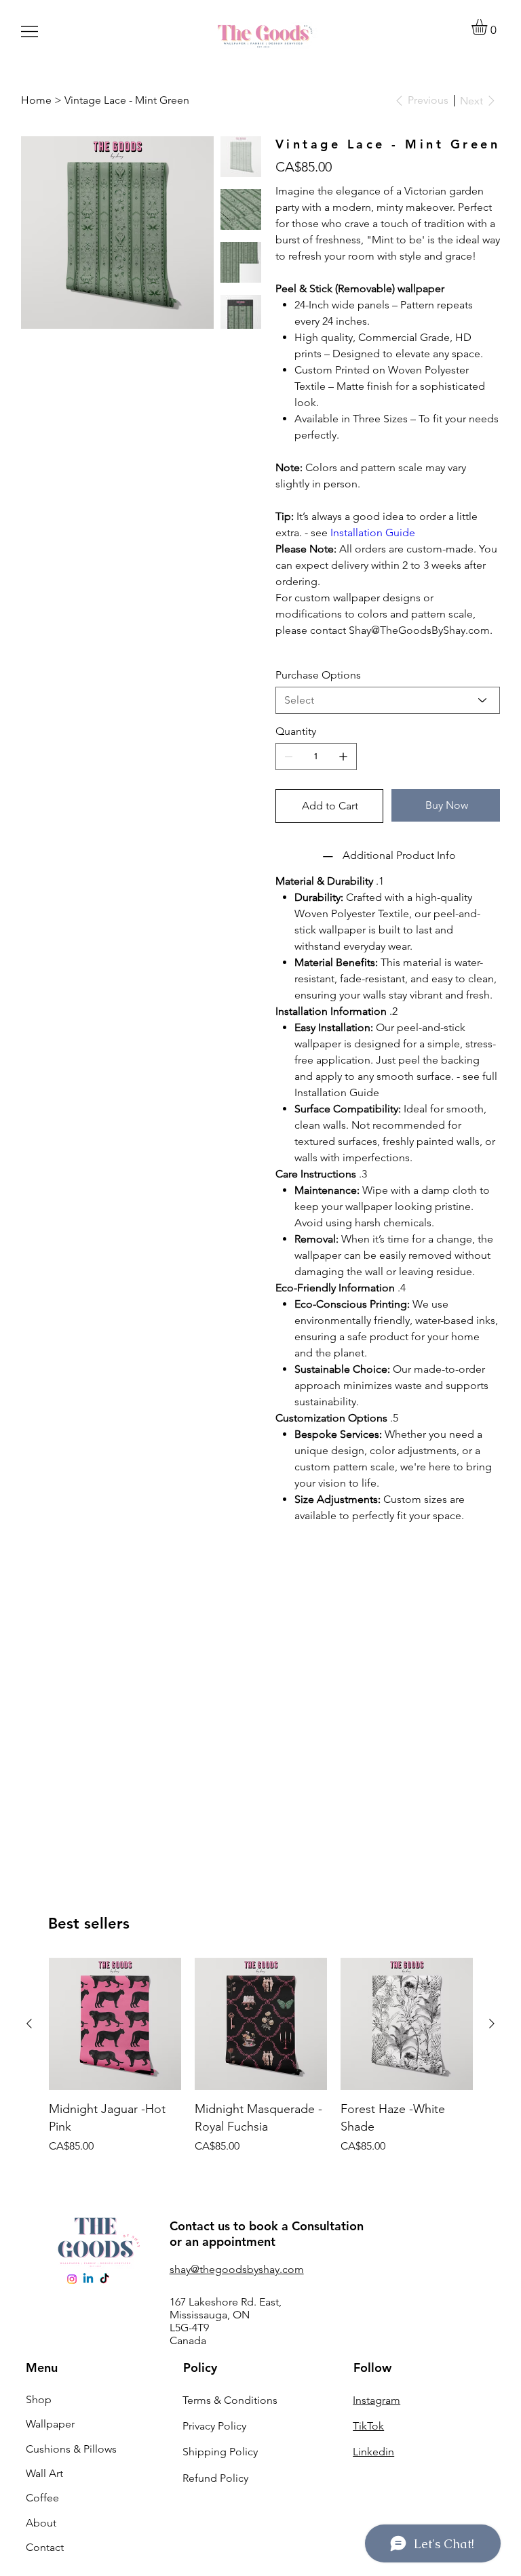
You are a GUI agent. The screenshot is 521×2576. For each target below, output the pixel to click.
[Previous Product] (29, 2024)
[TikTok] (104, 2279)
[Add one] (343, 757)
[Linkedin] (88, 2279)
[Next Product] (492, 2024)
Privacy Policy (214, 2426)
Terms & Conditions (230, 2400)
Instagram (377, 2400)
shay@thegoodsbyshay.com (237, 2269)
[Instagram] (72, 2279)
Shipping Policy (220, 2452)
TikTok (368, 2426)
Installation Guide (373, 532)
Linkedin (373, 2452)
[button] (488, 27)
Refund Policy (215, 2478)
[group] (261, 2056)
